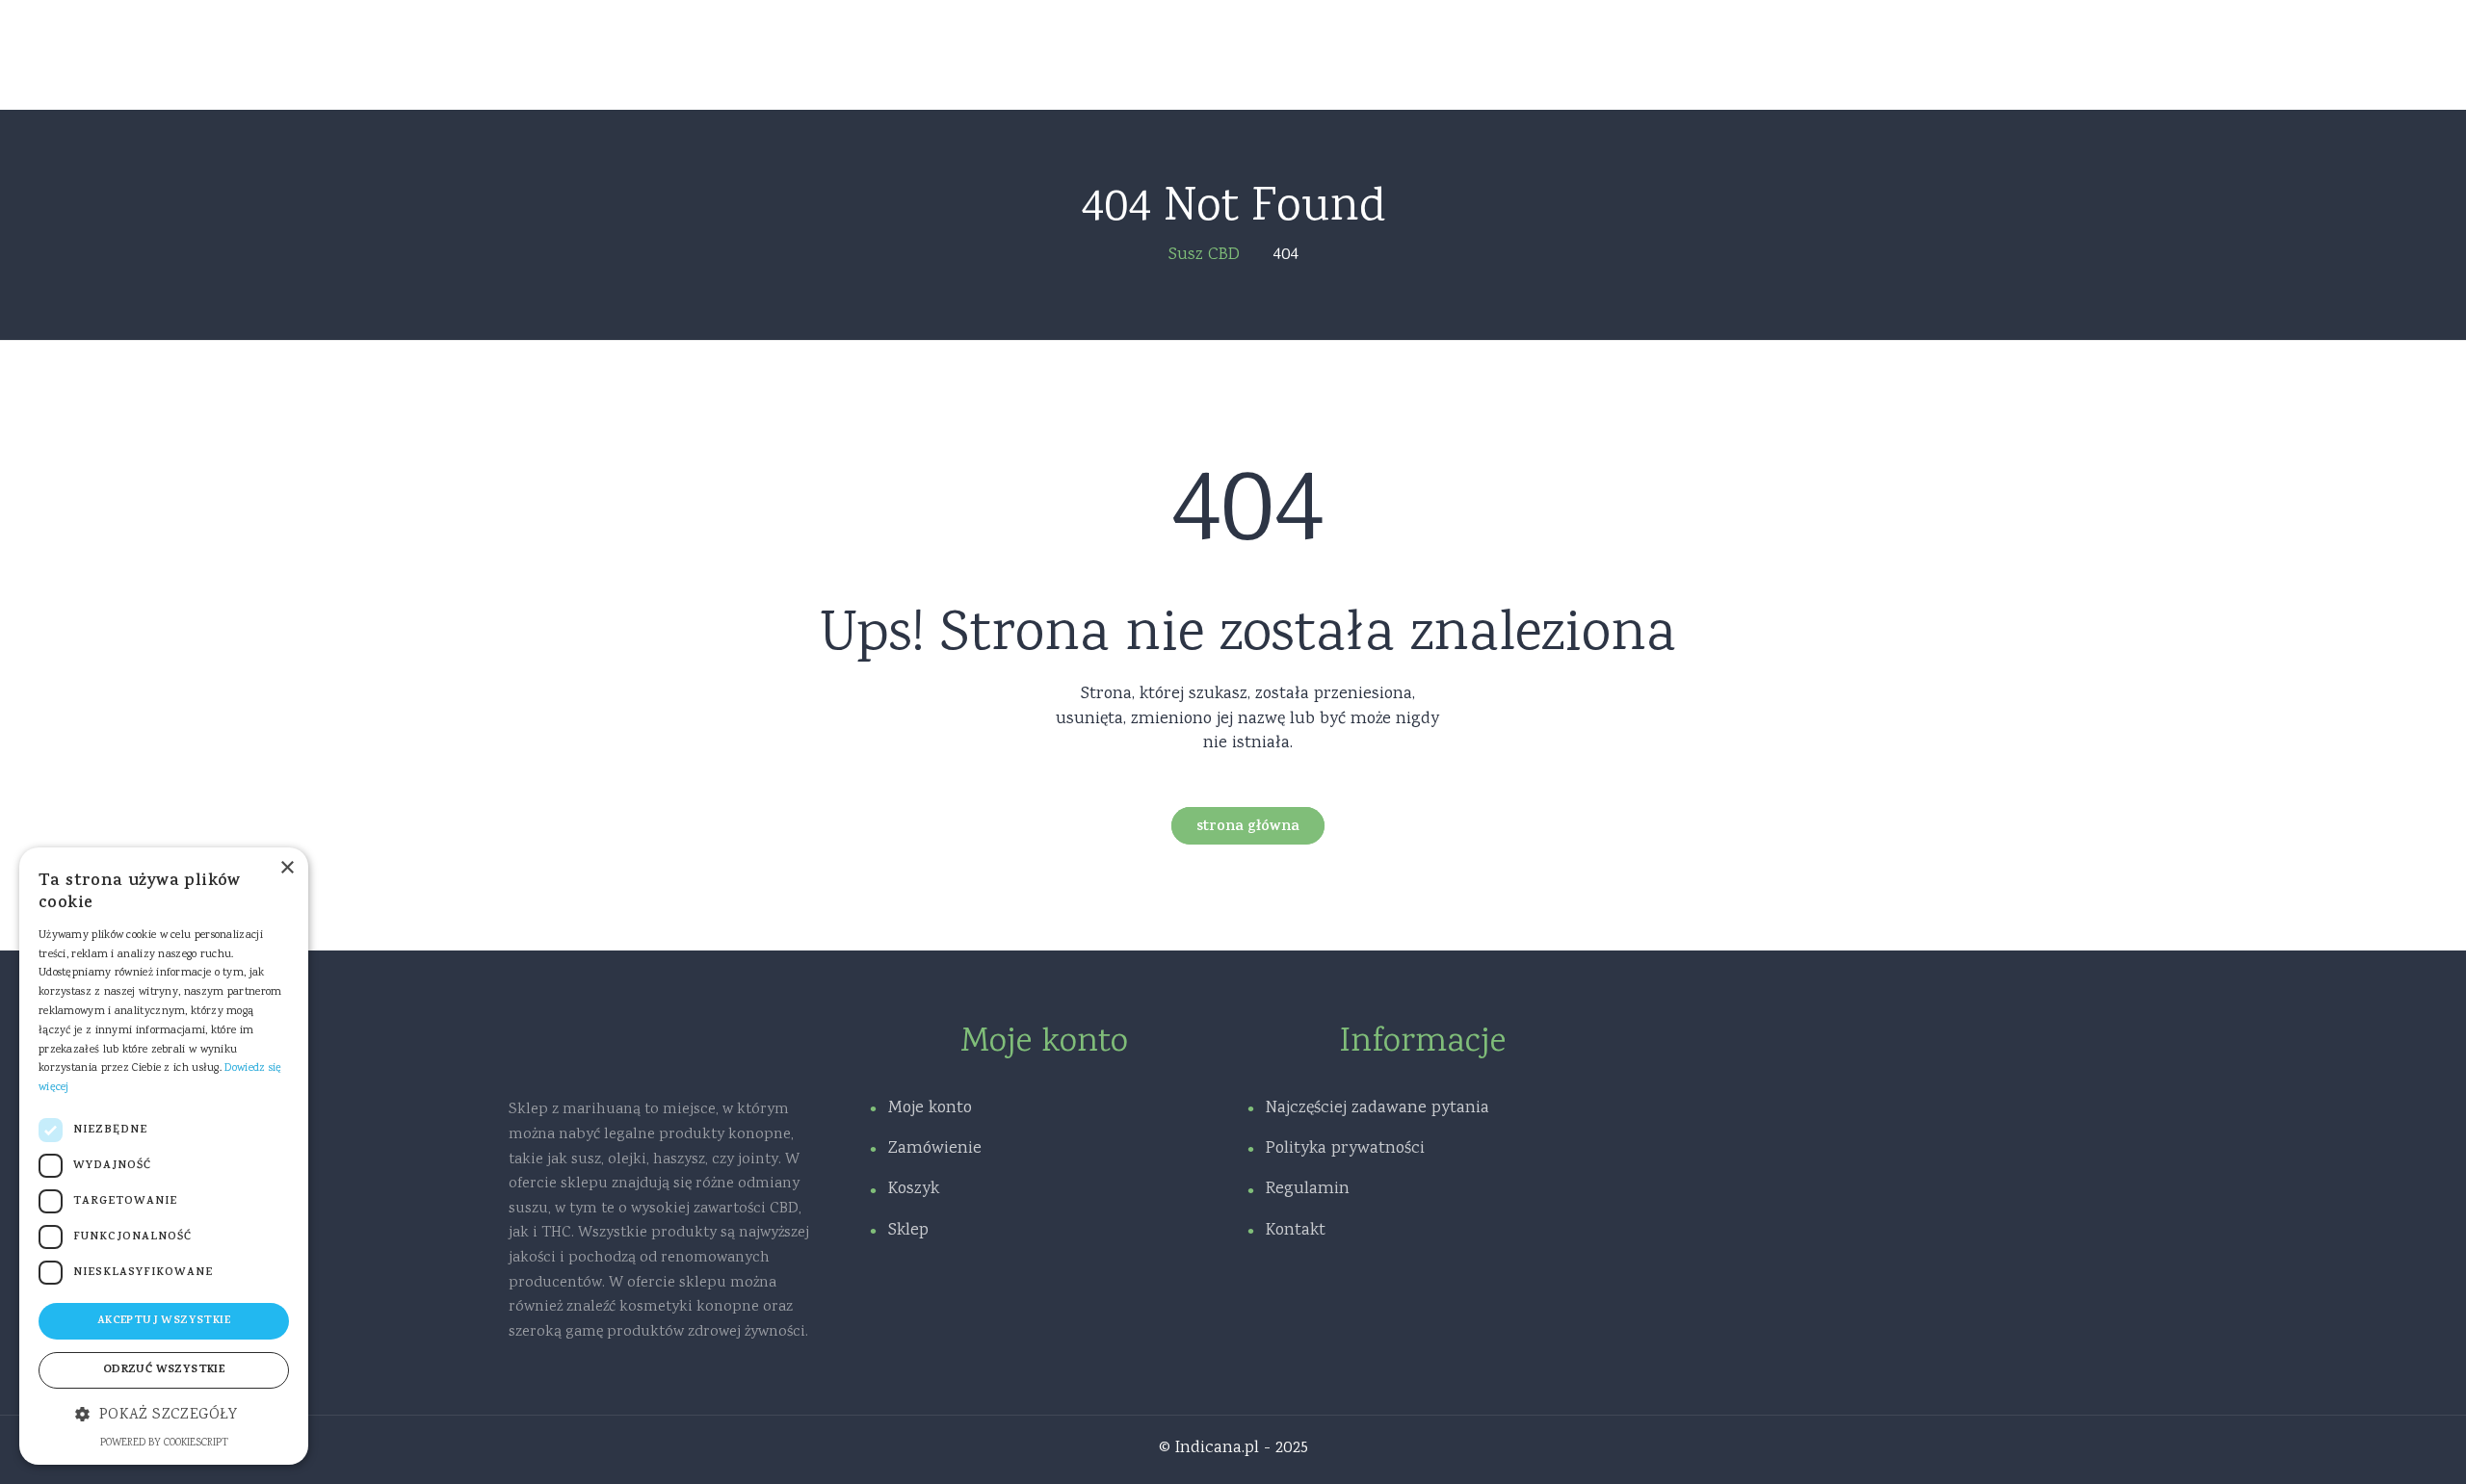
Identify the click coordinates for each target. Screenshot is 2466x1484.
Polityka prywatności (1345, 1149)
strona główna (1248, 828)
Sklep (908, 1231)
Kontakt (1296, 1231)
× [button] (287, 868)
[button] (164, 1416)
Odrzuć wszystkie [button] (164, 1370)
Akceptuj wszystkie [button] (164, 1321)
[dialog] (164, 1156)
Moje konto (930, 1108)
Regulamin (1308, 1189)
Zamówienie (935, 1149)
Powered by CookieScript (164, 1444)
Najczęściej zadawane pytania (1377, 1108)
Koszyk (914, 1189)
